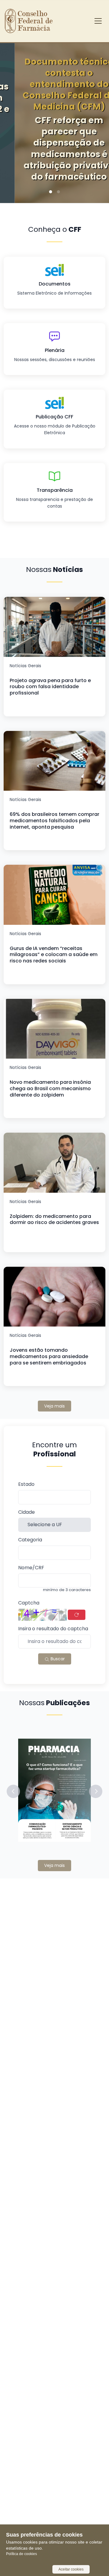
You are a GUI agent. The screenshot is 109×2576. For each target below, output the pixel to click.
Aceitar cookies (71, 2569)
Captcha (29, 1603)
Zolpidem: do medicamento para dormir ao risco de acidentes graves (54, 1219)
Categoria (30, 1540)
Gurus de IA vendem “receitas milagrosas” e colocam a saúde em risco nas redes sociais (54, 955)
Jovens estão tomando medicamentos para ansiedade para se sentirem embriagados (49, 1356)
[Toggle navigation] (98, 21)
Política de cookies (21, 2554)
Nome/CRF (31, 1568)
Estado (26, 1484)
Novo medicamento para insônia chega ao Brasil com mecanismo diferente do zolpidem (50, 1089)
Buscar (57, 1659)
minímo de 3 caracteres (67, 1590)
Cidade (26, 1512)
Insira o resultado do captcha (53, 1629)
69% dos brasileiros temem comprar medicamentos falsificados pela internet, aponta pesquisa (54, 821)
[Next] (95, 115)
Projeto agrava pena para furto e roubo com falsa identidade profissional (50, 687)
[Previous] (14, 115)
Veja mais (54, 1406)
